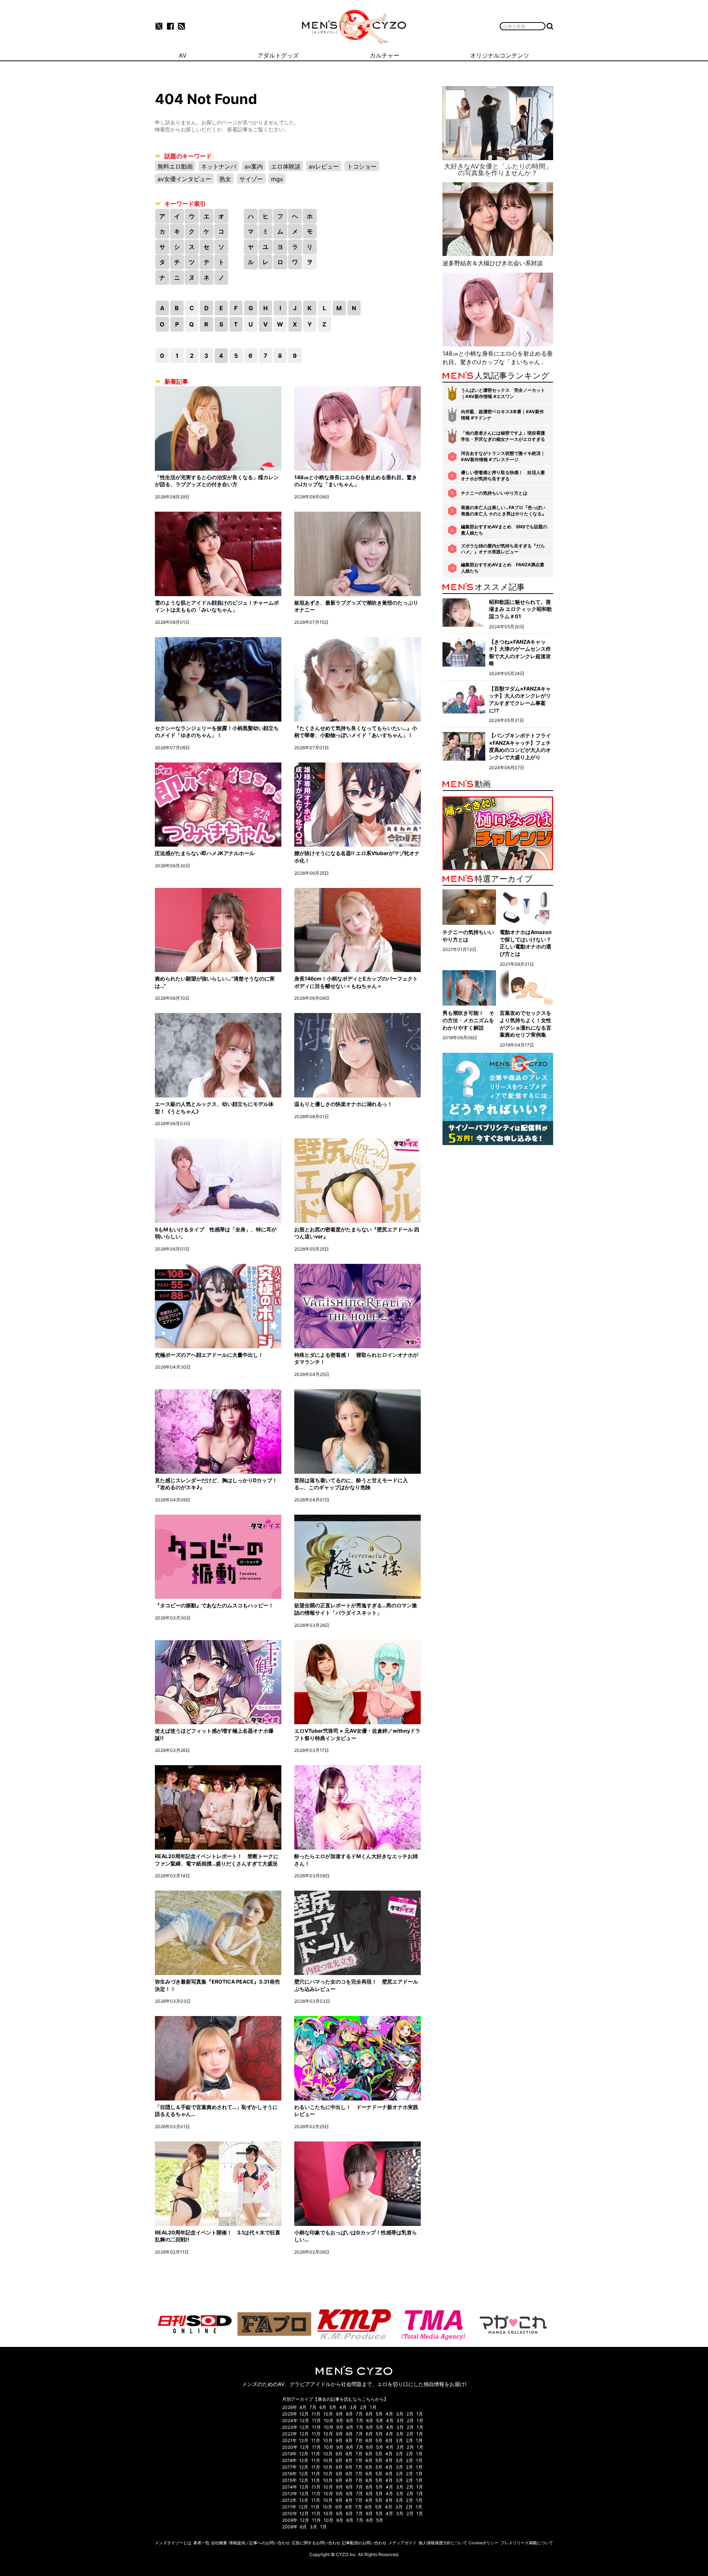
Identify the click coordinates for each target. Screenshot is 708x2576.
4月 (343, 2407)
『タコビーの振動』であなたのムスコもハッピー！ (214, 1605)
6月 (323, 2407)
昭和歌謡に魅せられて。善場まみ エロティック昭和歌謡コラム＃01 (520, 609)
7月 (313, 2407)
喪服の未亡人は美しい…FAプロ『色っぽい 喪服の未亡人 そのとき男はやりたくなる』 (504, 511)
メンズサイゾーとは (173, 2543)
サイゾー (251, 179)
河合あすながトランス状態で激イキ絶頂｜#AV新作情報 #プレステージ (503, 456)
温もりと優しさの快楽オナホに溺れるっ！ (343, 1104)
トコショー (362, 166)
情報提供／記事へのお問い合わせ (259, 2543)
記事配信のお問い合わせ (364, 2543)
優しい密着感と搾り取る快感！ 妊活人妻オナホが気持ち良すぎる (503, 476)
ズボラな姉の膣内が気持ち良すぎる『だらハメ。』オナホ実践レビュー (503, 549)
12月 (304, 2414)
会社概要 (219, 2543)
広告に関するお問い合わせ (316, 2543)
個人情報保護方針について (443, 2543)
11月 (316, 2414)
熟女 (225, 179)
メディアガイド (402, 2543)
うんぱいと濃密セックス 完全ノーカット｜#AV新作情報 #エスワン (503, 393)
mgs (277, 179)
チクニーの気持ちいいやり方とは (494, 493)
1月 (373, 2407)
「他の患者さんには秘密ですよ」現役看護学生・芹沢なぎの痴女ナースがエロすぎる (503, 436)
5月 (333, 2407)
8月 (303, 2407)
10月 (328, 2414)
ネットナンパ (219, 166)
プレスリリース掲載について (527, 2543)
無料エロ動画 (175, 166)
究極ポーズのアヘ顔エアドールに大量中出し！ (209, 1355)
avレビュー (324, 166)
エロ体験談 (286, 166)
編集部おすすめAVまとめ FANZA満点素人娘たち (503, 568)
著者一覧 (201, 2543)
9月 (339, 2414)
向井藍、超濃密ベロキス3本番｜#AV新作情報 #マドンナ (502, 415)
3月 (353, 2407)
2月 (363, 2407)
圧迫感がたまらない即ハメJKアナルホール (205, 853)
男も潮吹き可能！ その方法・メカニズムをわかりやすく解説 (468, 1020)
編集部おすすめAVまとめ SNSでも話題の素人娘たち (504, 530)
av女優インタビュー (184, 179)
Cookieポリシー (484, 2543)
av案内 (254, 166)
